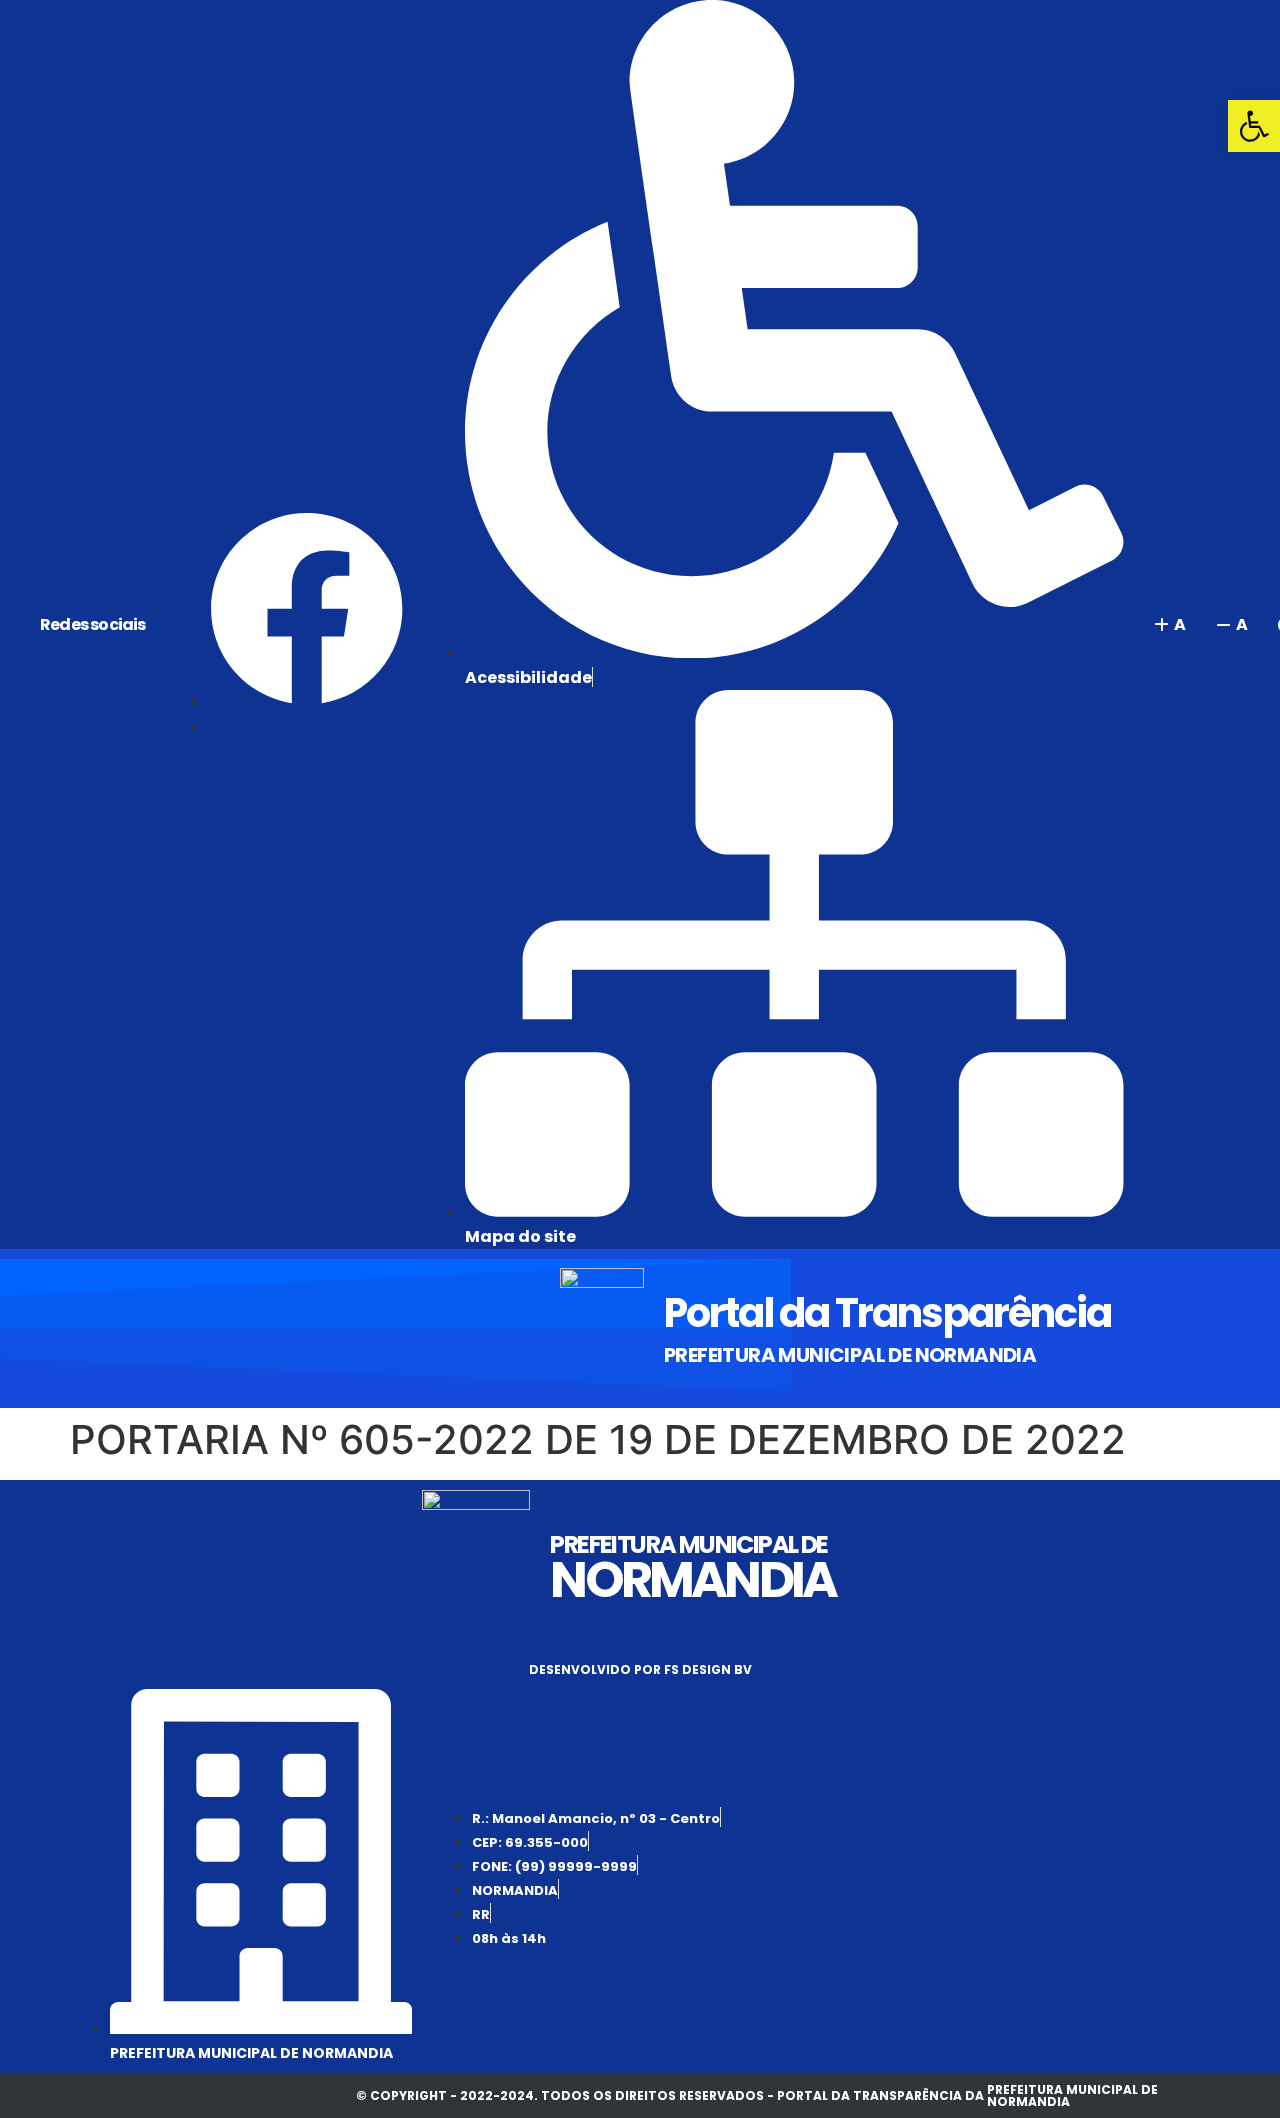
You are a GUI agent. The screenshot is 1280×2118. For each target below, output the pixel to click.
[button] (1254, 126)
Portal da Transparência (887, 1313)
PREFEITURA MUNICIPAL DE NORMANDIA (850, 1355)
